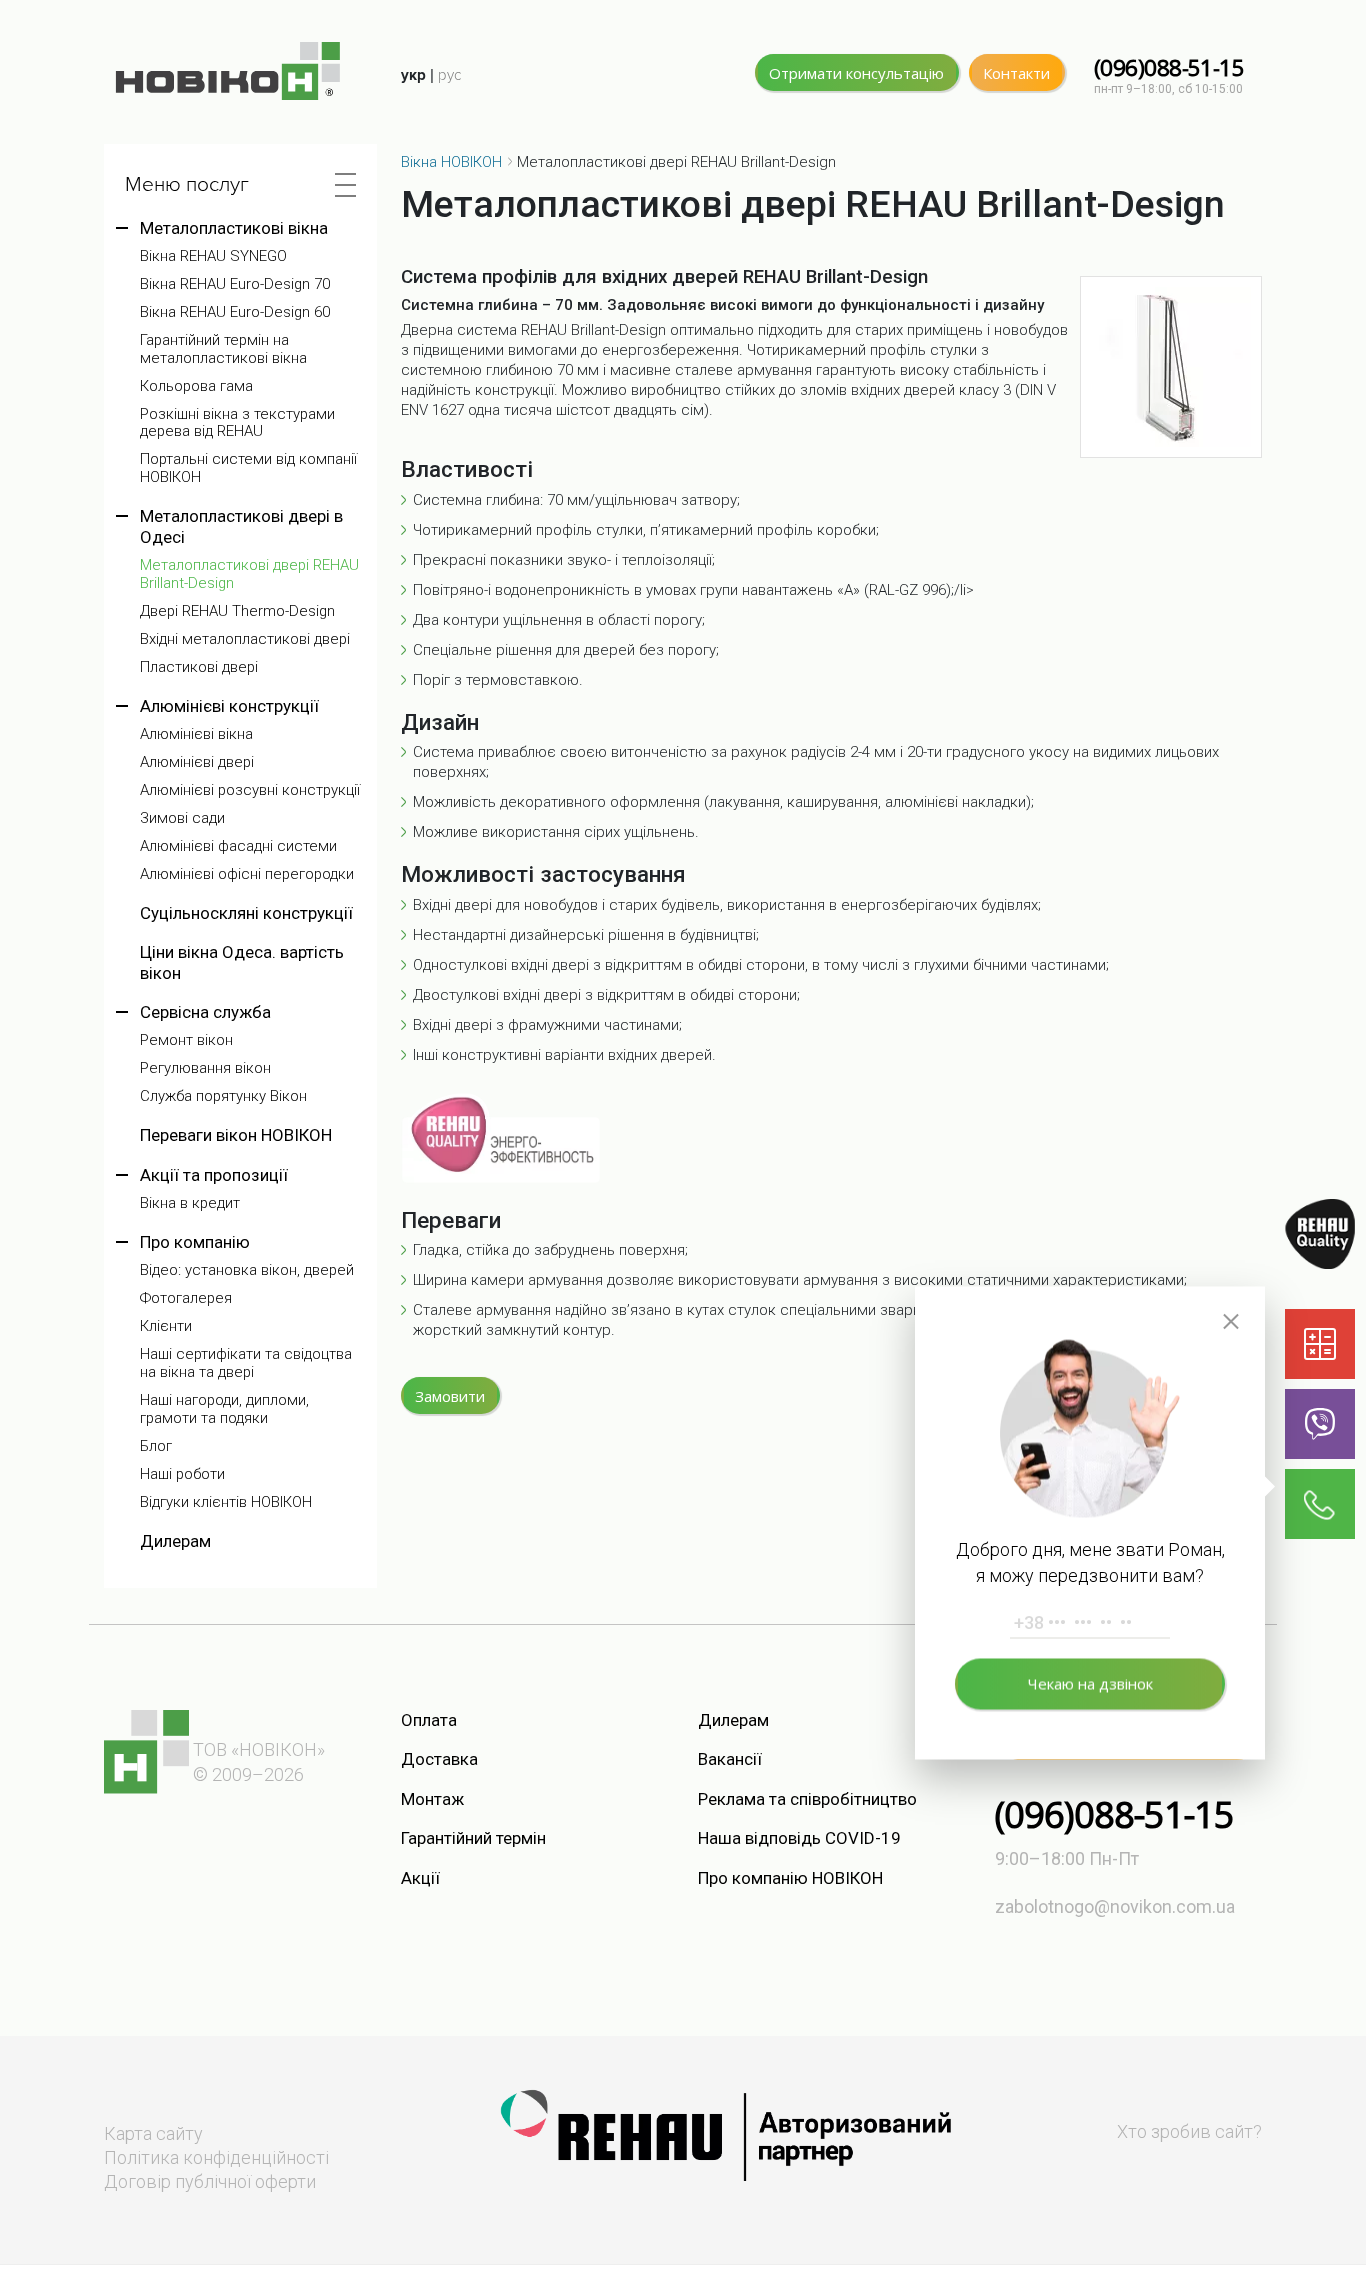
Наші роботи (182, 1474)
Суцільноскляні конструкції (246, 913)
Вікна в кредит (190, 1203)
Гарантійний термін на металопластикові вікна (223, 349)
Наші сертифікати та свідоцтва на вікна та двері (246, 1363)
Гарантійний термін (473, 1838)
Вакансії (730, 1759)
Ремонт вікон (186, 1040)
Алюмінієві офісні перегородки (247, 874)
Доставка (439, 1759)
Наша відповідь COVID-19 (799, 1838)
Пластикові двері (199, 667)
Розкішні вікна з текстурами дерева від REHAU (237, 423)
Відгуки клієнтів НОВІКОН (226, 1502)
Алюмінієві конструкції (229, 706)
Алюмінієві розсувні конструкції (250, 790)
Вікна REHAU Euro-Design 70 (235, 284)
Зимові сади (182, 818)
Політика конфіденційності (216, 2157)
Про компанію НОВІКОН (790, 1878)
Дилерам (175, 1541)
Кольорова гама (196, 386)
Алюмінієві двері (197, 762)
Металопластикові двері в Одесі (241, 526)
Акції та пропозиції (214, 1175)
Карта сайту (153, 2133)
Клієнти (166, 1326)
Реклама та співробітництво (807, 1799)
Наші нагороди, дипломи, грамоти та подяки (224, 1409)
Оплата (429, 1720)
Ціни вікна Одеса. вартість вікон (242, 962)
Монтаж (432, 1799)
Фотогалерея (186, 1298)
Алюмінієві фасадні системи (238, 846)
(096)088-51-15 (1169, 67)
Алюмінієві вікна (196, 734)
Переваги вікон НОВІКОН (236, 1135)
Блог (156, 1446)
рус (449, 75)
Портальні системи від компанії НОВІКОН (248, 468)
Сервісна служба (205, 1012)
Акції (420, 1878)
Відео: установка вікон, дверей (247, 1270)
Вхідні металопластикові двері (245, 639)
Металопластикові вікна (234, 228)
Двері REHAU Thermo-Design (237, 611)
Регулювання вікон (205, 1068)
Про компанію (195, 1242)
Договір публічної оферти (210, 2181)
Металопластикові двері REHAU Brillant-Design (249, 574)
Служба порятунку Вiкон (223, 1096)
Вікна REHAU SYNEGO (213, 256)
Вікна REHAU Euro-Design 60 (235, 312)
